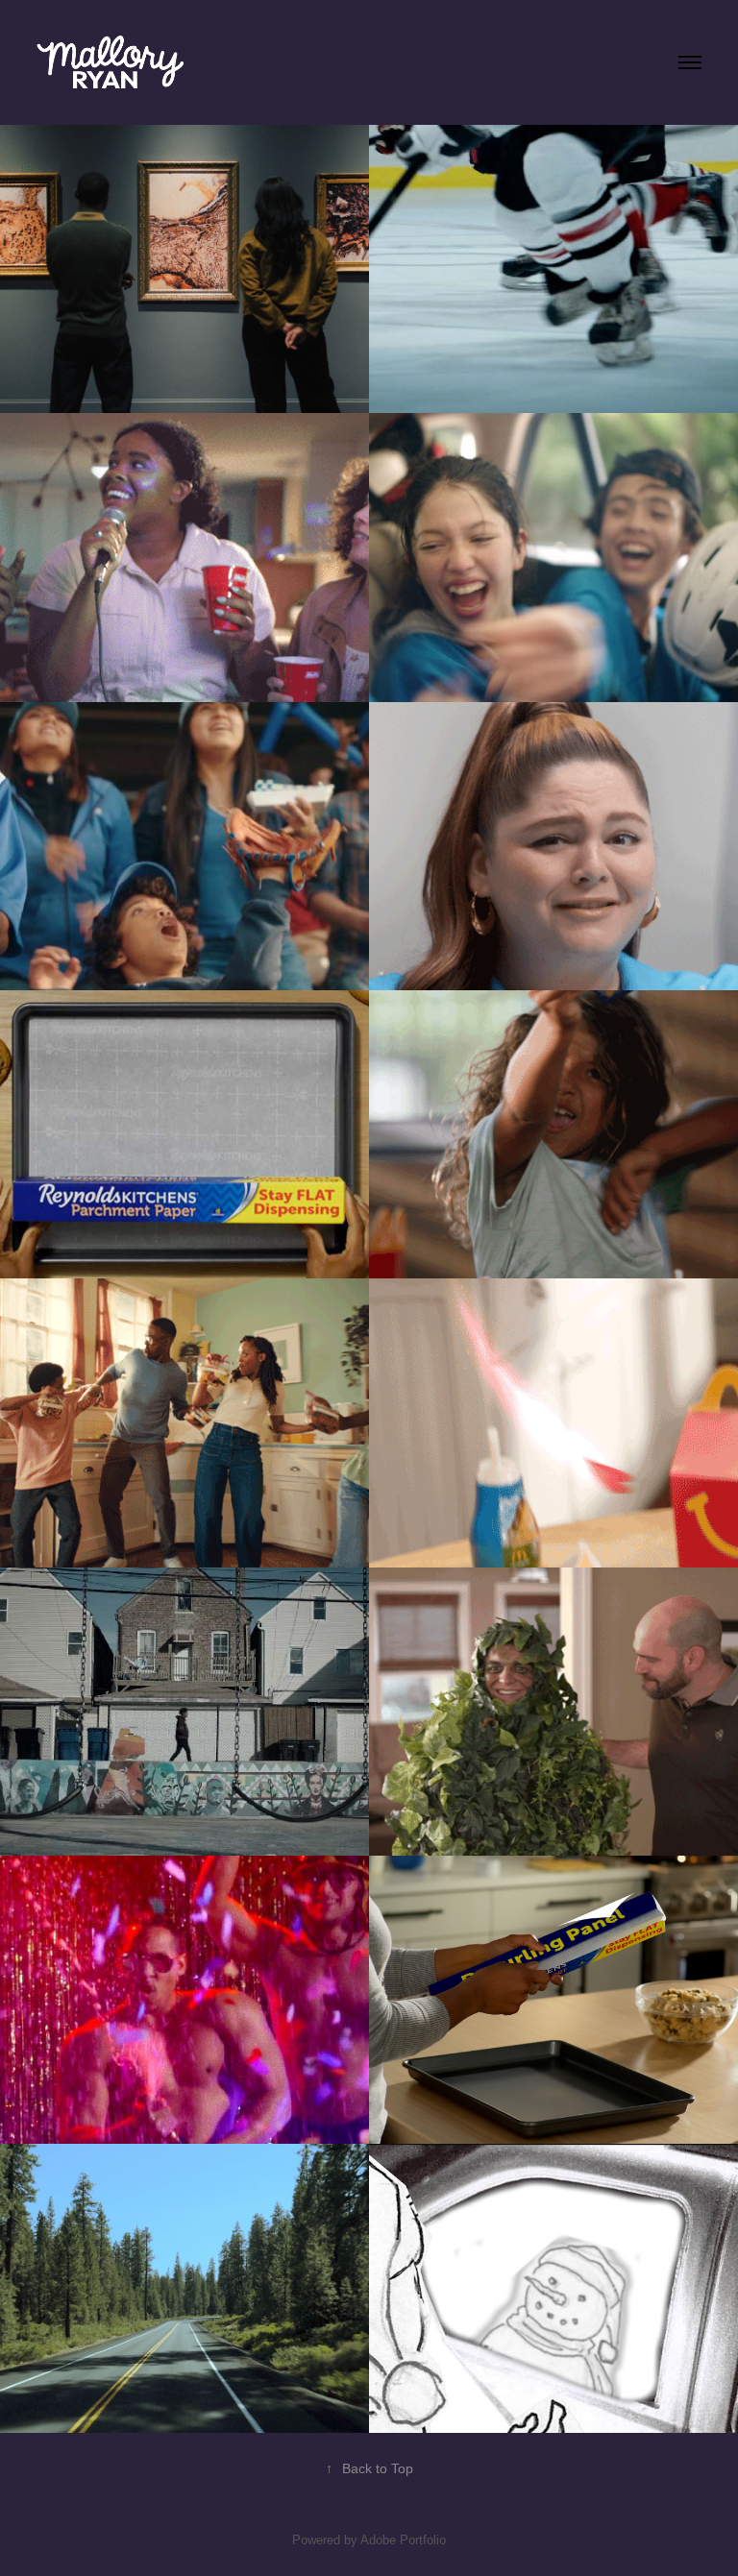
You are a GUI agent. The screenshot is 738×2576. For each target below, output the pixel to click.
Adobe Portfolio (403, 2540)
